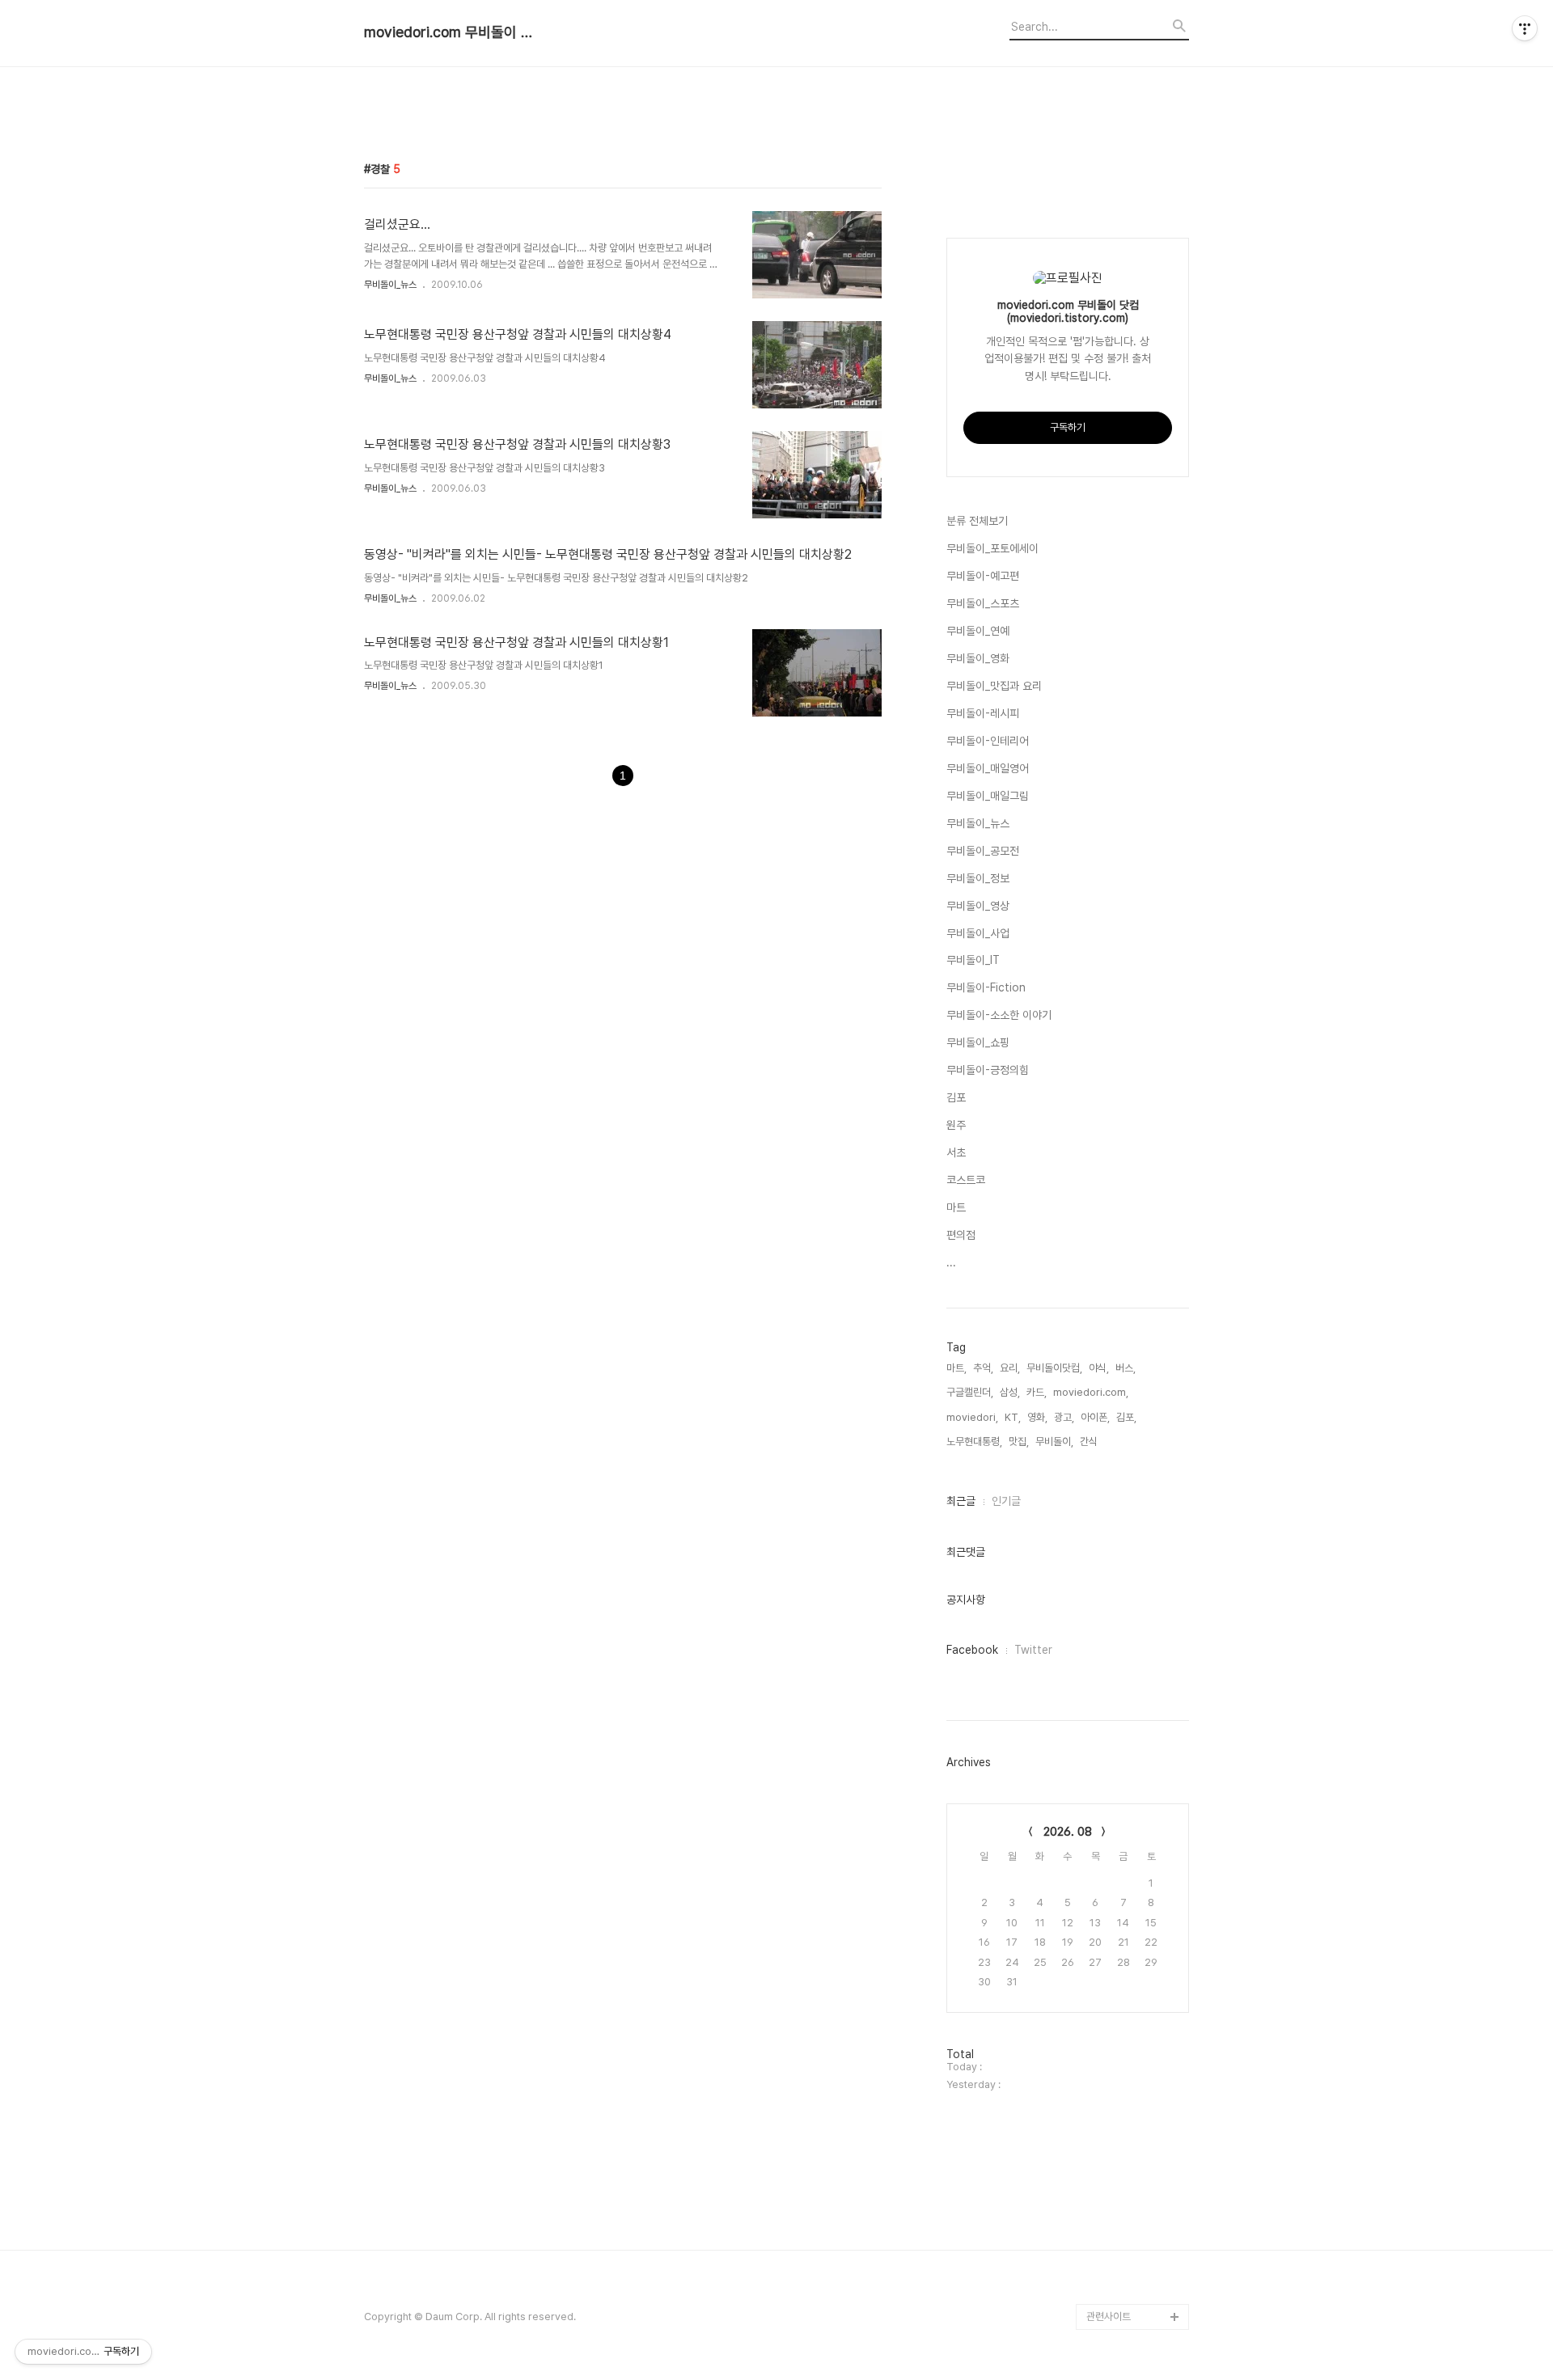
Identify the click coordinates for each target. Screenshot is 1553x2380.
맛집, (1019, 1442)
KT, (1013, 1417)
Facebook (972, 1650)
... (951, 1262)
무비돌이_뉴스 (390, 285)
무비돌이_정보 (978, 878)
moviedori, (972, 1417)
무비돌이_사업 (978, 933)
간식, (1090, 1442)
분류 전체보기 (977, 521)
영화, (1037, 1417)
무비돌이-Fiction (986, 987)
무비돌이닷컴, (1054, 1368)
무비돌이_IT (973, 960)
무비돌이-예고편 (983, 576)
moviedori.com (1123, 2265)
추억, (983, 1368)
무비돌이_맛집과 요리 (994, 686)
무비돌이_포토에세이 (992, 548)
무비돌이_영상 (978, 906)
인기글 (1006, 1501)
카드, (1037, 1392)
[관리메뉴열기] (1525, 28)
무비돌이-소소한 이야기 (999, 1015)
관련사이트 (1109, 2317)
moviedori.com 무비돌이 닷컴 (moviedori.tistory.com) (453, 32)
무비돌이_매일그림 (988, 796)
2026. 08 (1068, 1832)
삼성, (1010, 1392)
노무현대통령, (974, 1442)
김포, (1126, 1417)
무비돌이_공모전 (983, 851)
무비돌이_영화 (978, 658)
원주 (956, 1125)
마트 (956, 1207)
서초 (956, 1152)
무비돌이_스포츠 (983, 603)
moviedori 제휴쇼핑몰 (1135, 2291)
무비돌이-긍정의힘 (988, 1070)
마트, (956, 1368)
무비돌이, (1054, 1442)
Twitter (1033, 1650)
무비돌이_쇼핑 (978, 1042)
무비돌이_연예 (978, 631)
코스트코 (966, 1180)
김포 (956, 1097)
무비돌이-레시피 (983, 713)
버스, (1126, 1368)
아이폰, (1095, 1417)
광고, (1064, 1417)
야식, (1099, 1368)
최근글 (961, 1501)
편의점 (961, 1235)
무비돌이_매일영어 (988, 768)
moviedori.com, (1091, 1392)
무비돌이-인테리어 (988, 741)
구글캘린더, (970, 1392)
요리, (1010, 1368)
